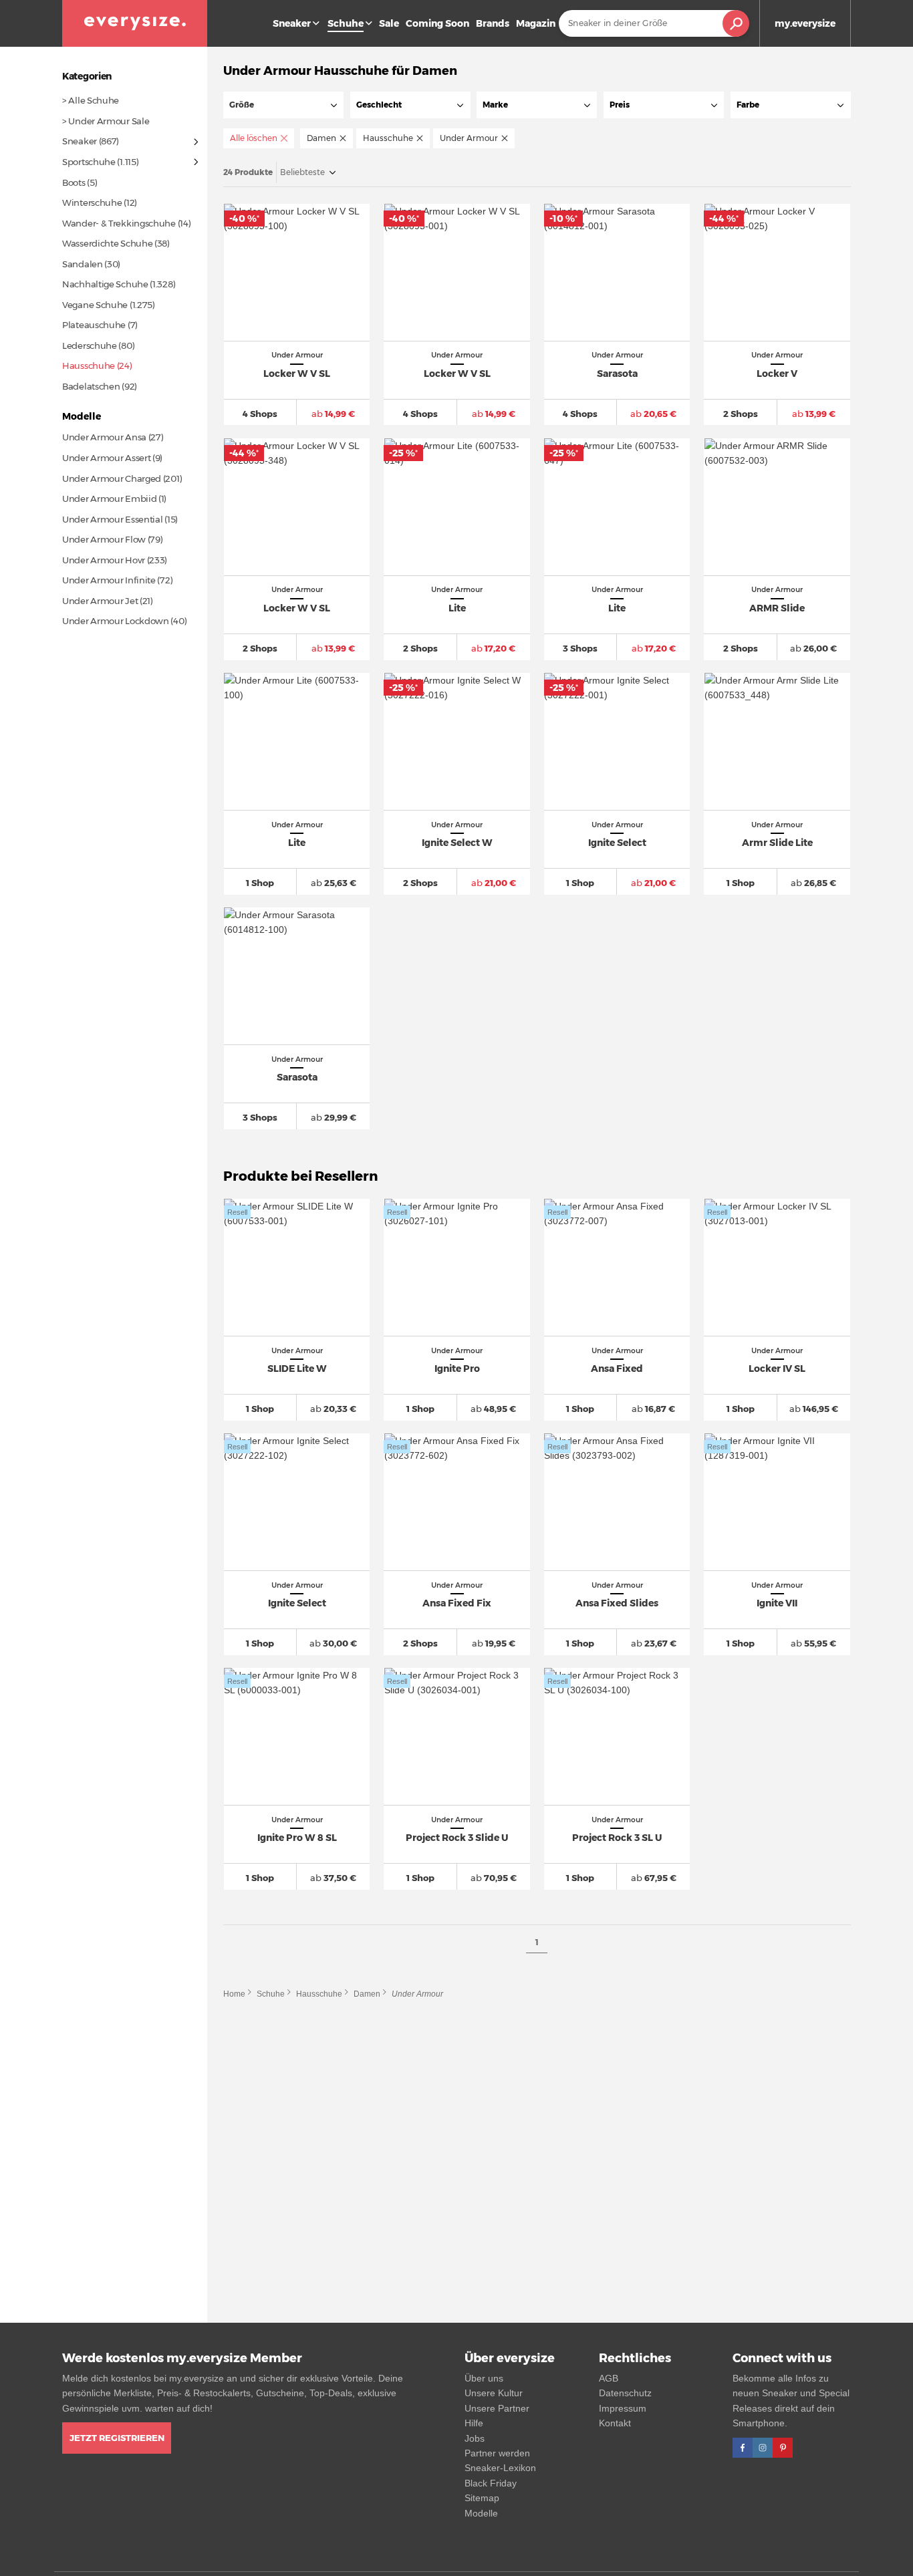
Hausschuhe (319, 1994)
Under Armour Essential (112, 519)
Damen (367, 1994)
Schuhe (271, 1994)
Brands (493, 23)
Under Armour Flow (104, 539)
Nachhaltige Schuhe (105, 284)
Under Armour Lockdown (116, 621)
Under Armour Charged (112, 478)
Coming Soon (437, 23)
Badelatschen (91, 386)
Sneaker (292, 23)
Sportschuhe (89, 162)
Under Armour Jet (100, 601)
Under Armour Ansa (104, 437)
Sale (389, 23)
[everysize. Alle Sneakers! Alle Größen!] (135, 23)
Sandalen (83, 264)
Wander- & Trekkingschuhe (119, 223)
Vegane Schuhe (95, 305)
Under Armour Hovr (104, 560)
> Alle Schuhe (91, 100)
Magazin (536, 23)
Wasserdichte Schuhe (107, 243)
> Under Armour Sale (106, 121)
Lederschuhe (90, 345)
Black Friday (491, 2483)
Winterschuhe (92, 202)
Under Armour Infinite (109, 580)
